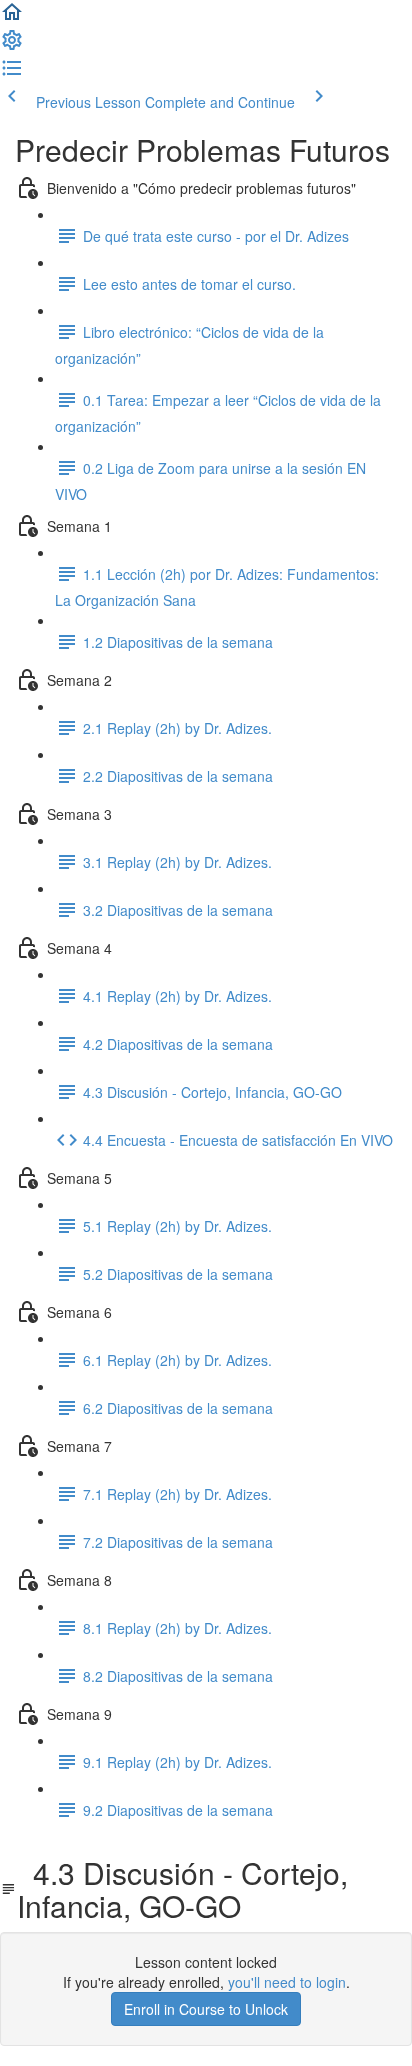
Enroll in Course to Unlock (206, 2009)
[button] (12, 18)
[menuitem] (12, 46)
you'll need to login (287, 1982)
